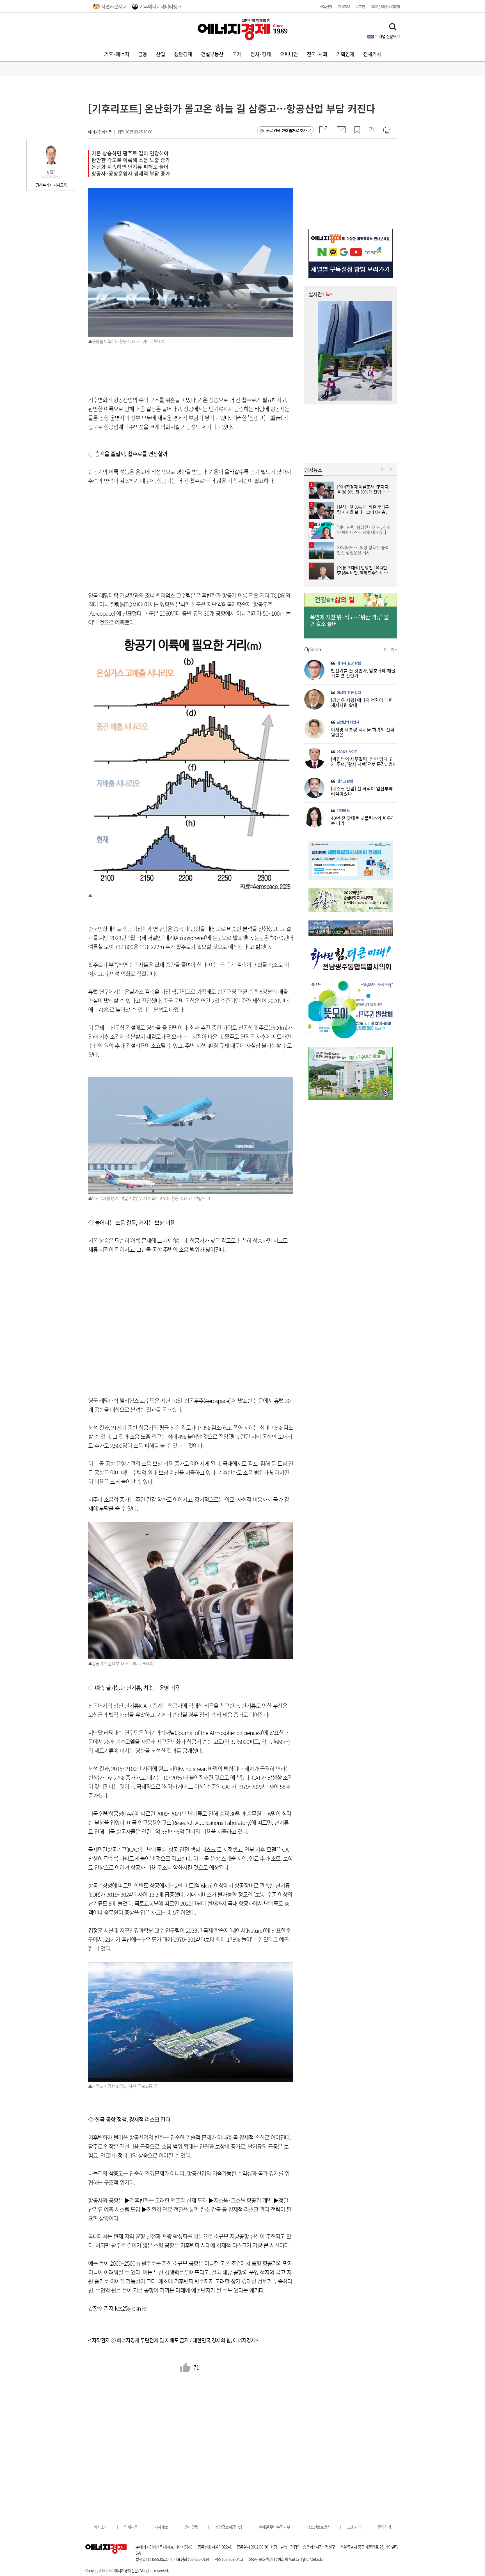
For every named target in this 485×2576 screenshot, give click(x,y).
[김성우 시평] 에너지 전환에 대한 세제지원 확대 (362, 702)
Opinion (313, 649)
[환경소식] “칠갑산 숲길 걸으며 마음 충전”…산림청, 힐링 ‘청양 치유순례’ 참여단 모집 (355, 308)
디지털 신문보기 (387, 36)
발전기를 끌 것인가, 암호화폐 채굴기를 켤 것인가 (363, 673)
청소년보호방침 (319, 2527)
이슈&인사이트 (347, 752)
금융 (143, 54)
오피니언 (289, 54)
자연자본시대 (114, 6)
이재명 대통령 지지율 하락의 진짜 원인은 (363, 732)
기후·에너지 (117, 54)
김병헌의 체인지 (348, 722)
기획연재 (345, 54)
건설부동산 (212, 54)
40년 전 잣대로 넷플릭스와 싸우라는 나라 (363, 820)
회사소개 (100, 2527)
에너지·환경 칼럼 (349, 663)
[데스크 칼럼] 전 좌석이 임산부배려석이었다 (362, 791)
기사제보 (344, 6)
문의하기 (384, 2527)
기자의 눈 (343, 811)
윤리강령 (191, 2527)
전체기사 (372, 54)
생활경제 (183, 54)
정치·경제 (261, 54)
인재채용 (131, 2527)
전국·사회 (317, 54)
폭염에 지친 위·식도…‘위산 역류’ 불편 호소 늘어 (349, 620)
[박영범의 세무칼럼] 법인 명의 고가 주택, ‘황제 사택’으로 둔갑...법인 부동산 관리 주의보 (364, 764)
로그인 (360, 6)
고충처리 (354, 2527)
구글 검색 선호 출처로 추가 (286, 130)
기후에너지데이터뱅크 (161, 6)
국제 (237, 54)
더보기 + (390, 649)
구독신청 (326, 6)
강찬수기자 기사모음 (51, 185)
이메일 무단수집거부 (274, 2527)
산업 (161, 54)
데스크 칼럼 (345, 781)
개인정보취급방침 (228, 2527)
